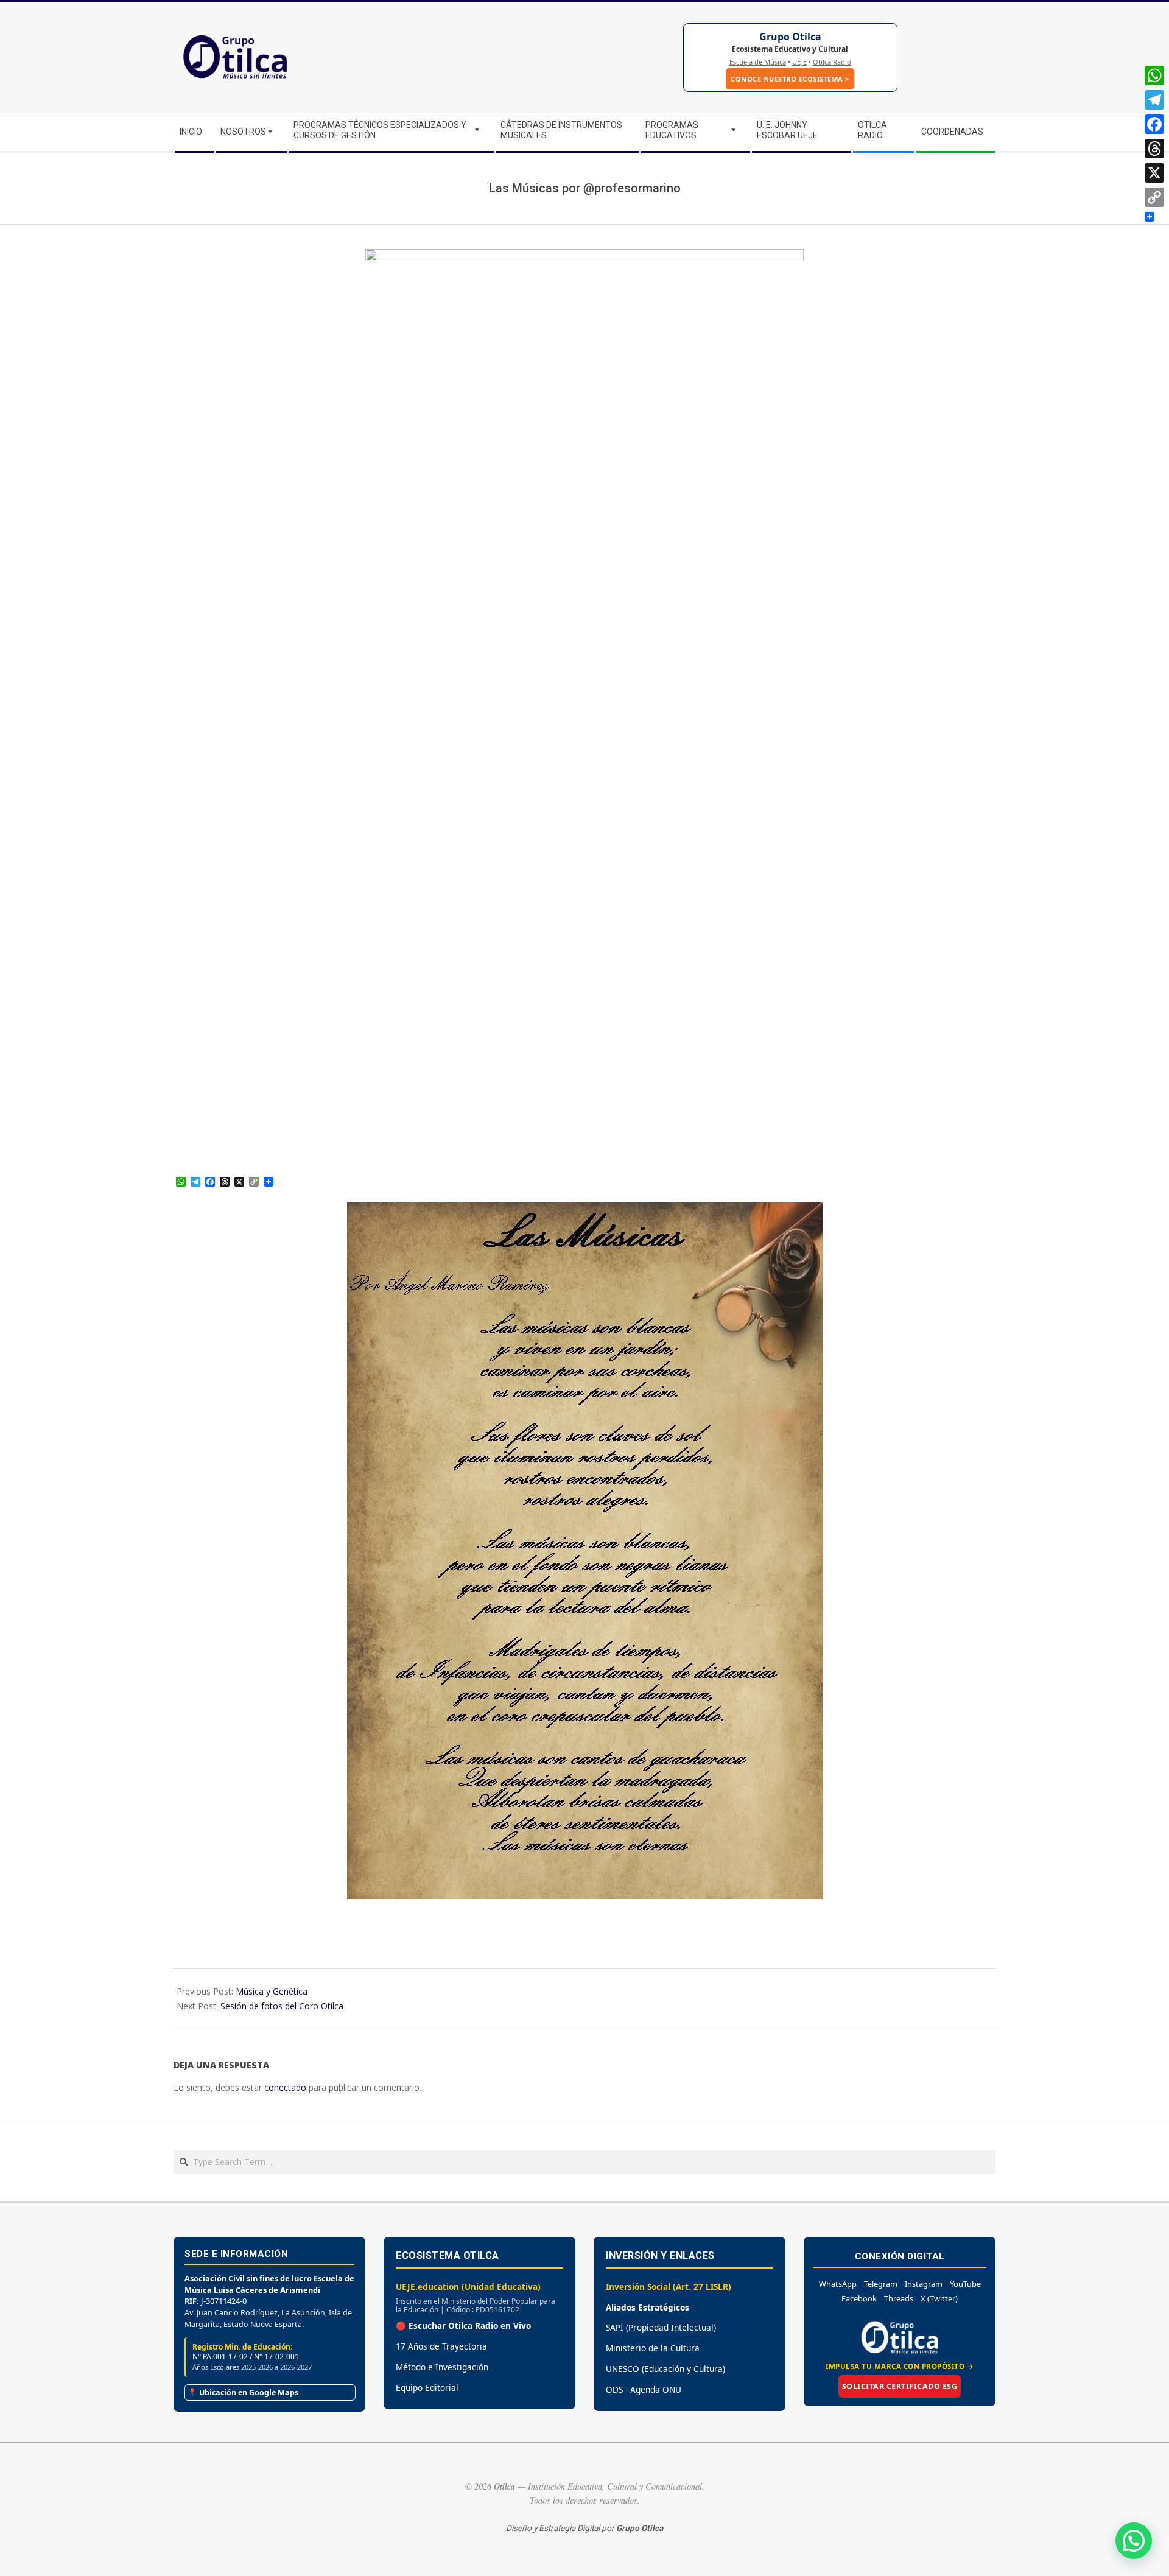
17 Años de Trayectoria (441, 2346)
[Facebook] (1154, 124)
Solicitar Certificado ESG (900, 2386)
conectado (285, 2087)
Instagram (924, 2284)
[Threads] (1154, 149)
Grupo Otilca (790, 37)
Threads (899, 2298)
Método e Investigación (442, 2367)
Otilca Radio (832, 62)
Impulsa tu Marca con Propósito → (900, 2366)
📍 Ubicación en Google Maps (243, 2392)
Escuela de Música (758, 62)
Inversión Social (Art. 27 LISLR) (669, 2286)
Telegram (881, 2284)
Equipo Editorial (427, 2388)
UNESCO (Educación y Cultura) (665, 2369)
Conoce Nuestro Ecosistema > (790, 79)
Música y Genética (272, 1991)
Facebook (859, 2298)
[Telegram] (1154, 100)
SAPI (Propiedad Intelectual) (661, 2327)
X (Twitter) (939, 2298)
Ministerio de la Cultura (653, 2348)
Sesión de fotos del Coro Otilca (282, 2006)
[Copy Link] (1154, 197)
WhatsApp (838, 2284)
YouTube (965, 2284)
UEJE (799, 62)
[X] (1154, 173)
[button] (1134, 2541)
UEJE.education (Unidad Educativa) (468, 2286)
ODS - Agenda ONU (644, 2389)
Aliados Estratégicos (648, 2307)
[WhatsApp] (1154, 75)
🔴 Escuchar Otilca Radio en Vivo (463, 2325)
